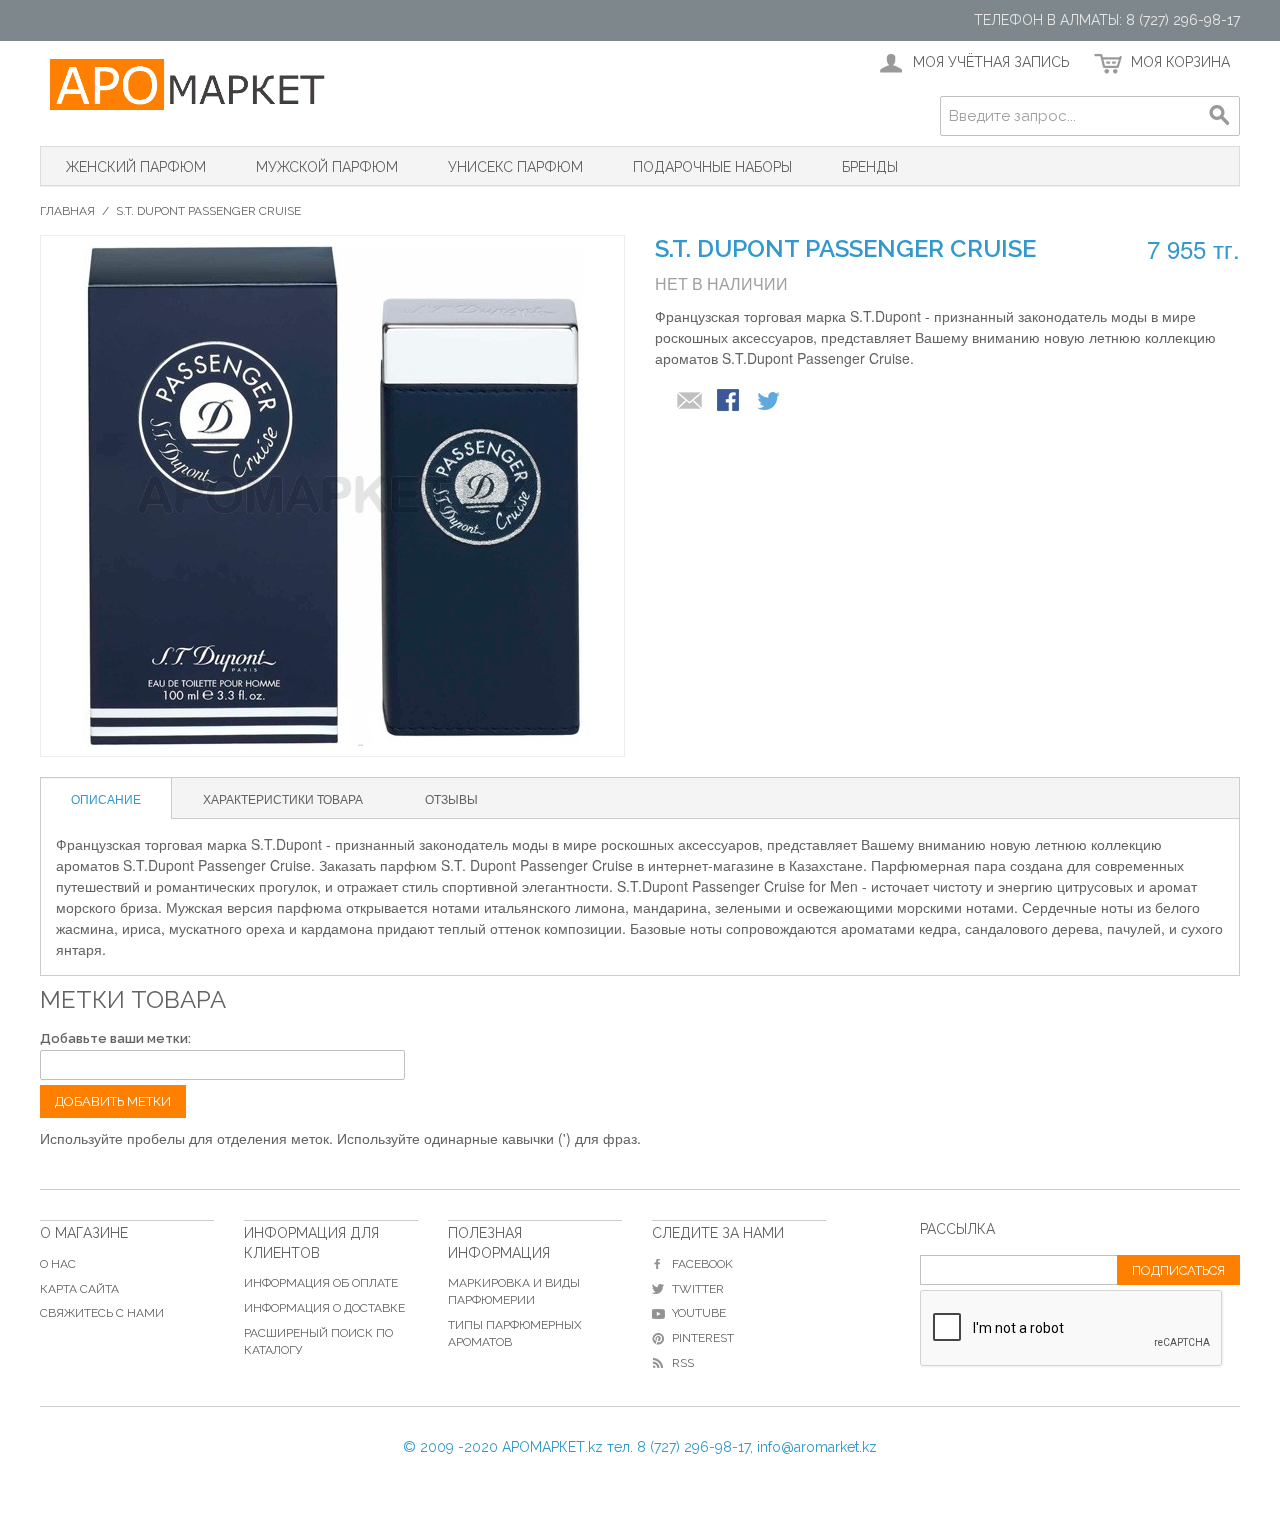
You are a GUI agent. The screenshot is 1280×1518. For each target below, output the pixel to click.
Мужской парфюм (327, 167)
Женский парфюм (136, 167)
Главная (67, 211)
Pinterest (703, 1338)
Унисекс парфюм (515, 167)
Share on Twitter (770, 402)
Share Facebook (730, 402)
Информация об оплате (321, 1283)
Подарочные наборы (712, 167)
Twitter (698, 1289)
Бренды (870, 167)
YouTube (699, 1313)
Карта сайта (79, 1289)
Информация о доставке (324, 1308)
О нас (58, 1264)
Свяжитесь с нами (102, 1313)
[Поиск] (1220, 116)
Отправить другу (690, 402)
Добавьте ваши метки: (115, 1038)
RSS (683, 1363)
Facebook (702, 1264)
